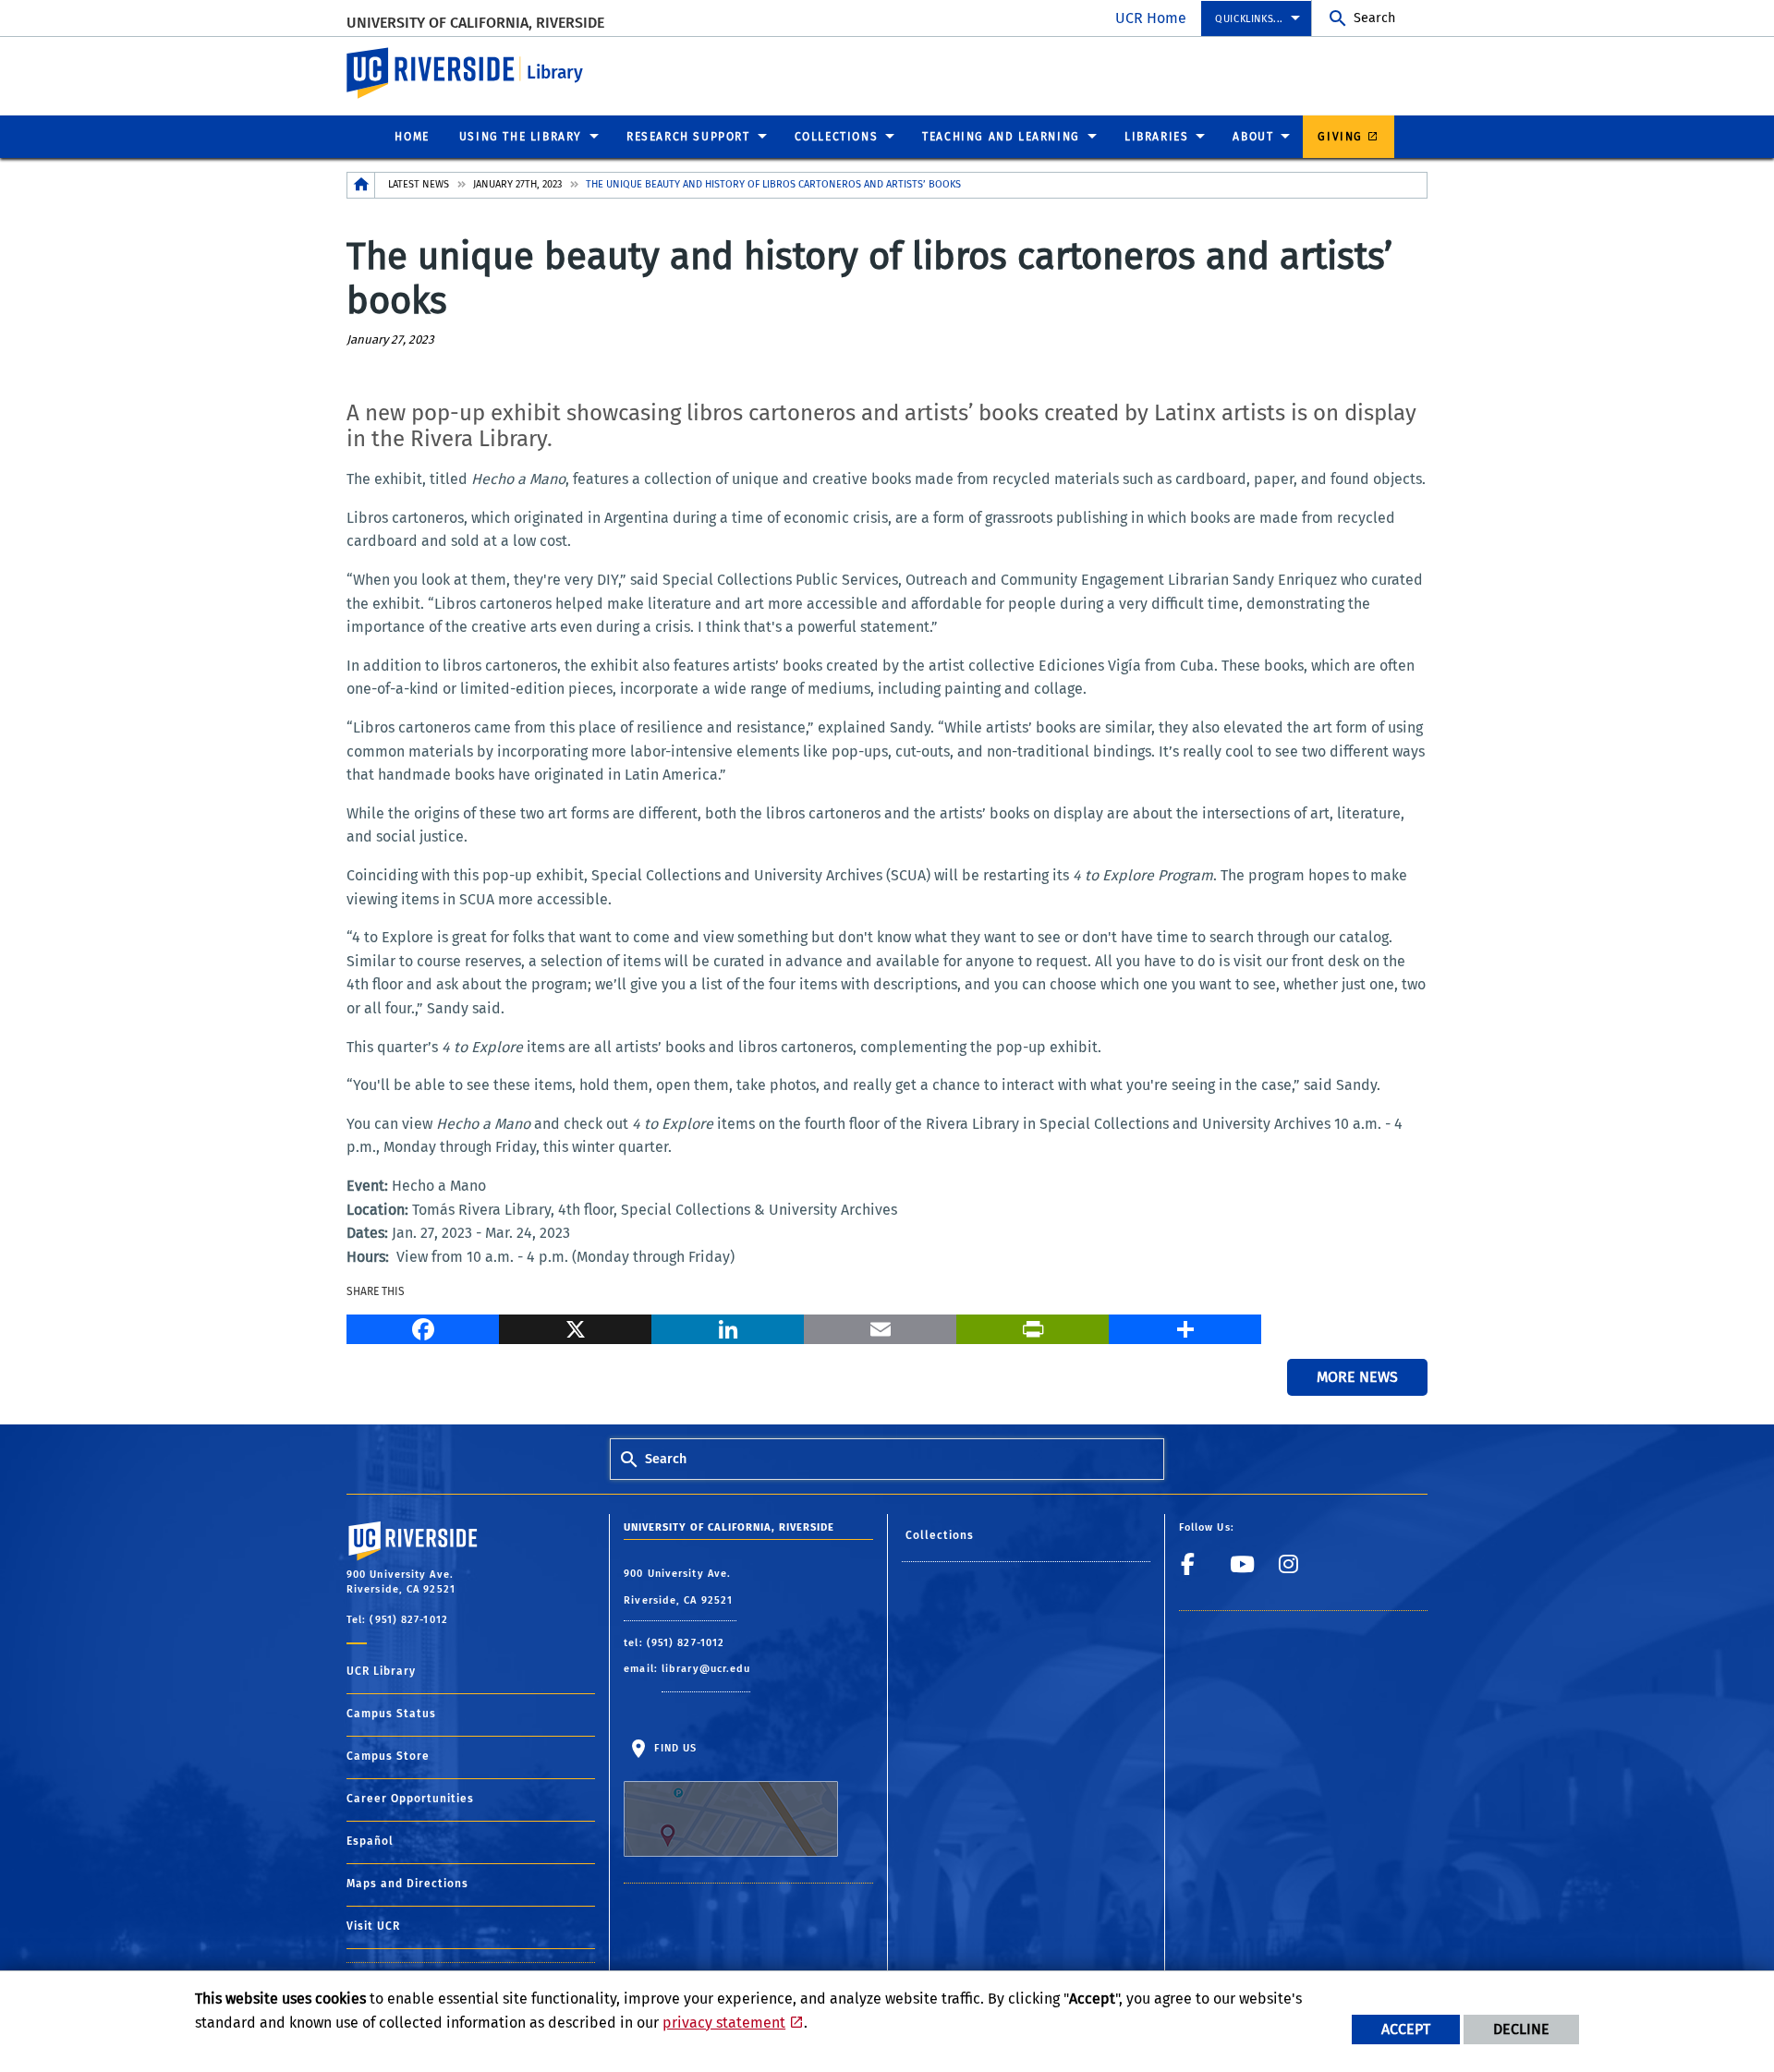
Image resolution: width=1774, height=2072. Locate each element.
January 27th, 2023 (517, 184)
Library (555, 73)
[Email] (880, 1327)
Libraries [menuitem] (1156, 137)
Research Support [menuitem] (688, 137)
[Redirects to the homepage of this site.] (361, 185)
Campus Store (388, 1756)
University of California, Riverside (475, 23)
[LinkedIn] (728, 1327)
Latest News (419, 184)
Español (370, 1841)
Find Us (674, 1748)
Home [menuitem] (412, 137)
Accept (1406, 2029)
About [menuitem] (1253, 137)
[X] (575, 1327)
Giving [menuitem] (1340, 137)
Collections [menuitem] (837, 137)
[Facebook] (423, 1327)
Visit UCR (373, 1926)
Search (1374, 18)
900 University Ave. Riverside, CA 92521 (680, 1587)
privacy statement (724, 2023)
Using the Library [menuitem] (521, 137)
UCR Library (381, 1671)
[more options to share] (1185, 1327)
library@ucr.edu (706, 1669)
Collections (940, 1535)
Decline (1521, 2029)
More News (1357, 1377)
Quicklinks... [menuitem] (1249, 19)
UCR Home (1151, 18)
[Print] (1033, 1327)
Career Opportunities (410, 1799)
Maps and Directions (407, 1884)
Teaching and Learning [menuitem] (1001, 137)
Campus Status (391, 1714)
